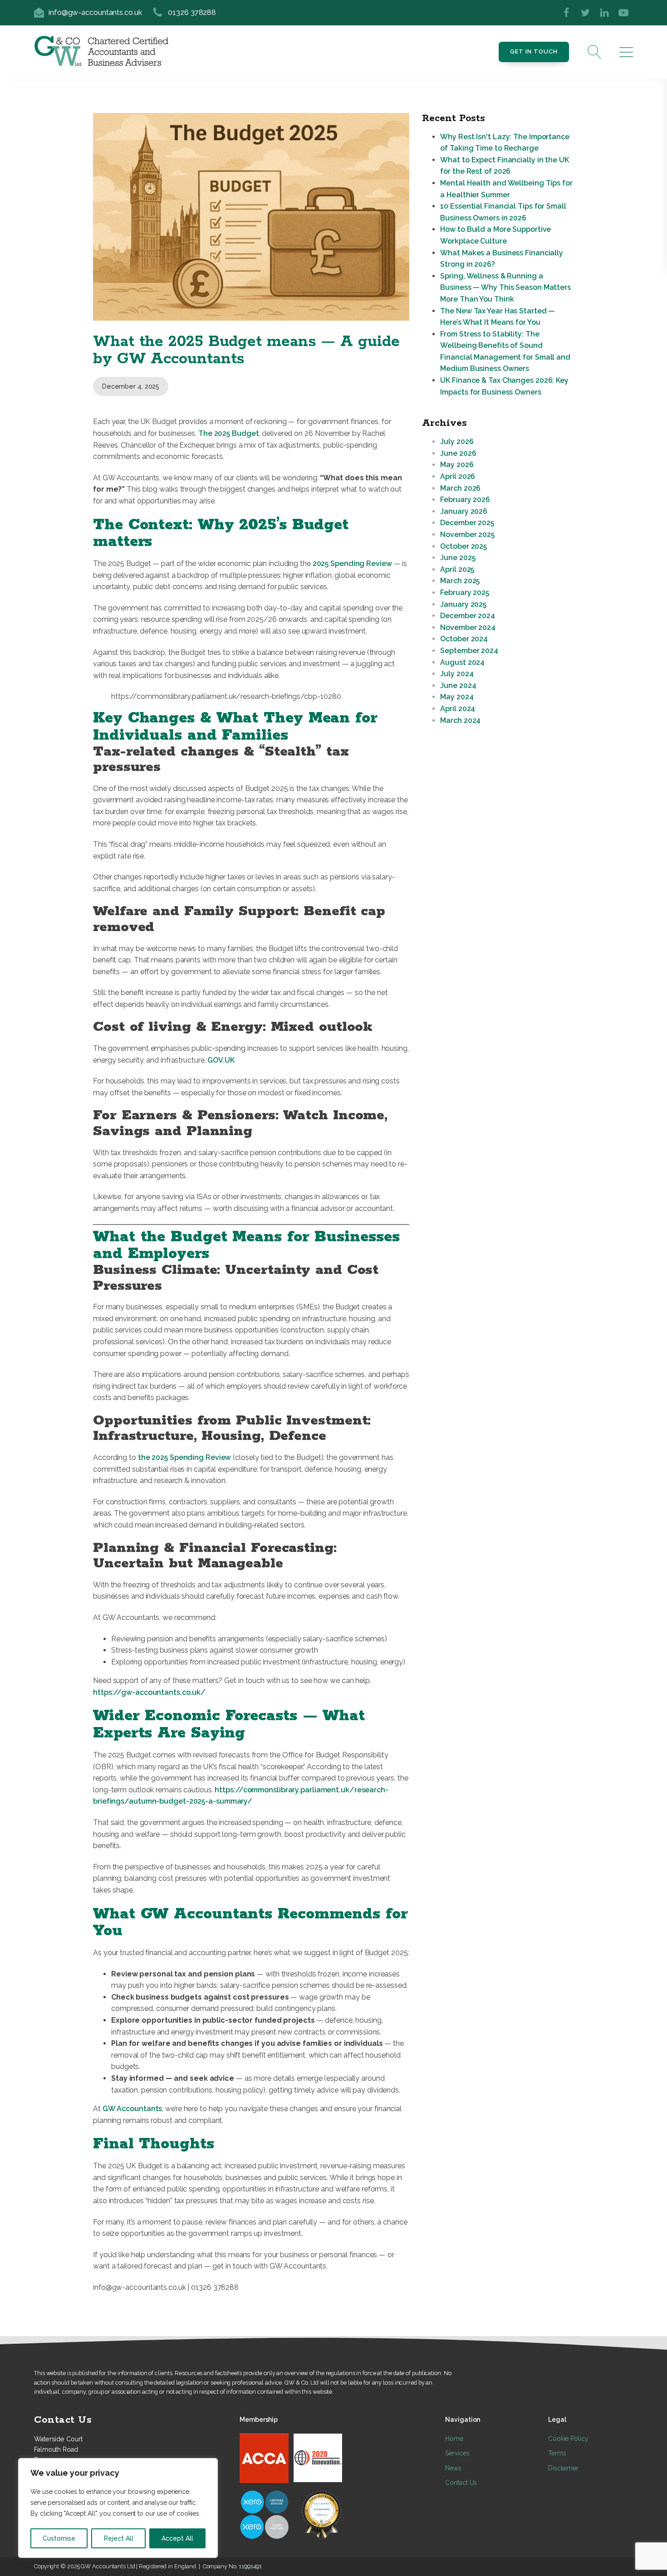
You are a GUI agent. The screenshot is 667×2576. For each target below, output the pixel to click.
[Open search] (595, 52)
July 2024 (457, 674)
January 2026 (464, 511)
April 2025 (457, 569)
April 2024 (458, 709)
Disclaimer (563, 2468)
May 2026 (457, 465)
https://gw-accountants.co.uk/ (149, 1692)
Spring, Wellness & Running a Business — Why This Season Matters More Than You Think (505, 288)
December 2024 (468, 616)
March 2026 (460, 488)
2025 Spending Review (352, 563)
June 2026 (458, 453)
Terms (557, 2453)
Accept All (177, 2538)
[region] (118, 2508)
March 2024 (460, 720)
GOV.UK (220, 1060)
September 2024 (469, 651)
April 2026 (458, 476)
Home (454, 2439)
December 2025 (467, 523)
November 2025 (467, 534)
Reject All (119, 2538)
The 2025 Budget (229, 433)
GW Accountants (132, 2109)
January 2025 (463, 604)
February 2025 (465, 593)
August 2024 (462, 662)
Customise (59, 2538)
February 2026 (465, 500)
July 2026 (457, 442)
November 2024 (468, 627)
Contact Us (461, 2483)
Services (457, 2453)
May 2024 (457, 697)
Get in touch (534, 51)
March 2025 (460, 581)
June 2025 (458, 558)
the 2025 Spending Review (185, 1457)
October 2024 (464, 639)
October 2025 (463, 546)
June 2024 (458, 685)
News (453, 2468)
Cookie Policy (568, 2439)
